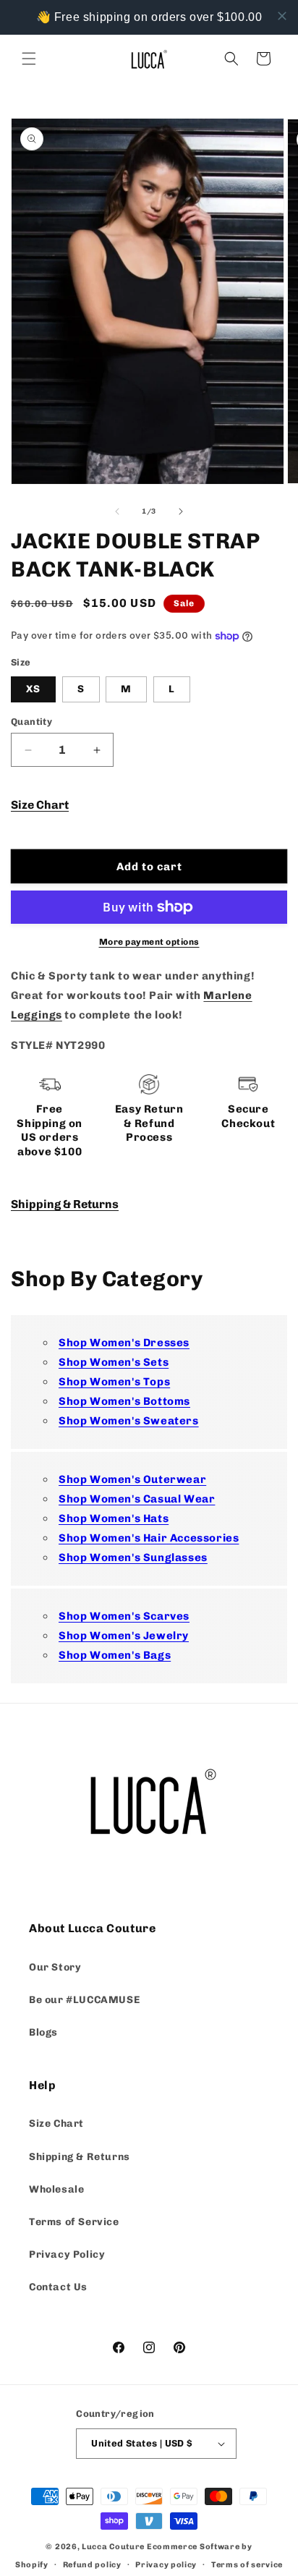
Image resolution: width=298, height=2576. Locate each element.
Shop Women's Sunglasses (133, 1557)
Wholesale (56, 2189)
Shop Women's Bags (115, 1655)
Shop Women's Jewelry (124, 1636)
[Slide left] (117, 511)
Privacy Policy (67, 2254)
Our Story (55, 1967)
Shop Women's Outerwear (132, 1479)
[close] (282, 16)
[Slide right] (181, 511)
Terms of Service (74, 2222)
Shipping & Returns (65, 1204)
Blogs (43, 2032)
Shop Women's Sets (114, 1362)
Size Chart (40, 805)
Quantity (31, 722)
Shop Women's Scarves (124, 1616)
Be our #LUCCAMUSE (84, 2000)
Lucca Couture (113, 2547)
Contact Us (58, 2287)
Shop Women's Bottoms (124, 1401)
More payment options (149, 942)
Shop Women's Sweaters (129, 1421)
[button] (29, 59)
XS (33, 689)
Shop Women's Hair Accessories (149, 1538)
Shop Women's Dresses (124, 1343)
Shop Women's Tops (114, 1382)
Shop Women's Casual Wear (137, 1499)
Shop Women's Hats (114, 1518)
